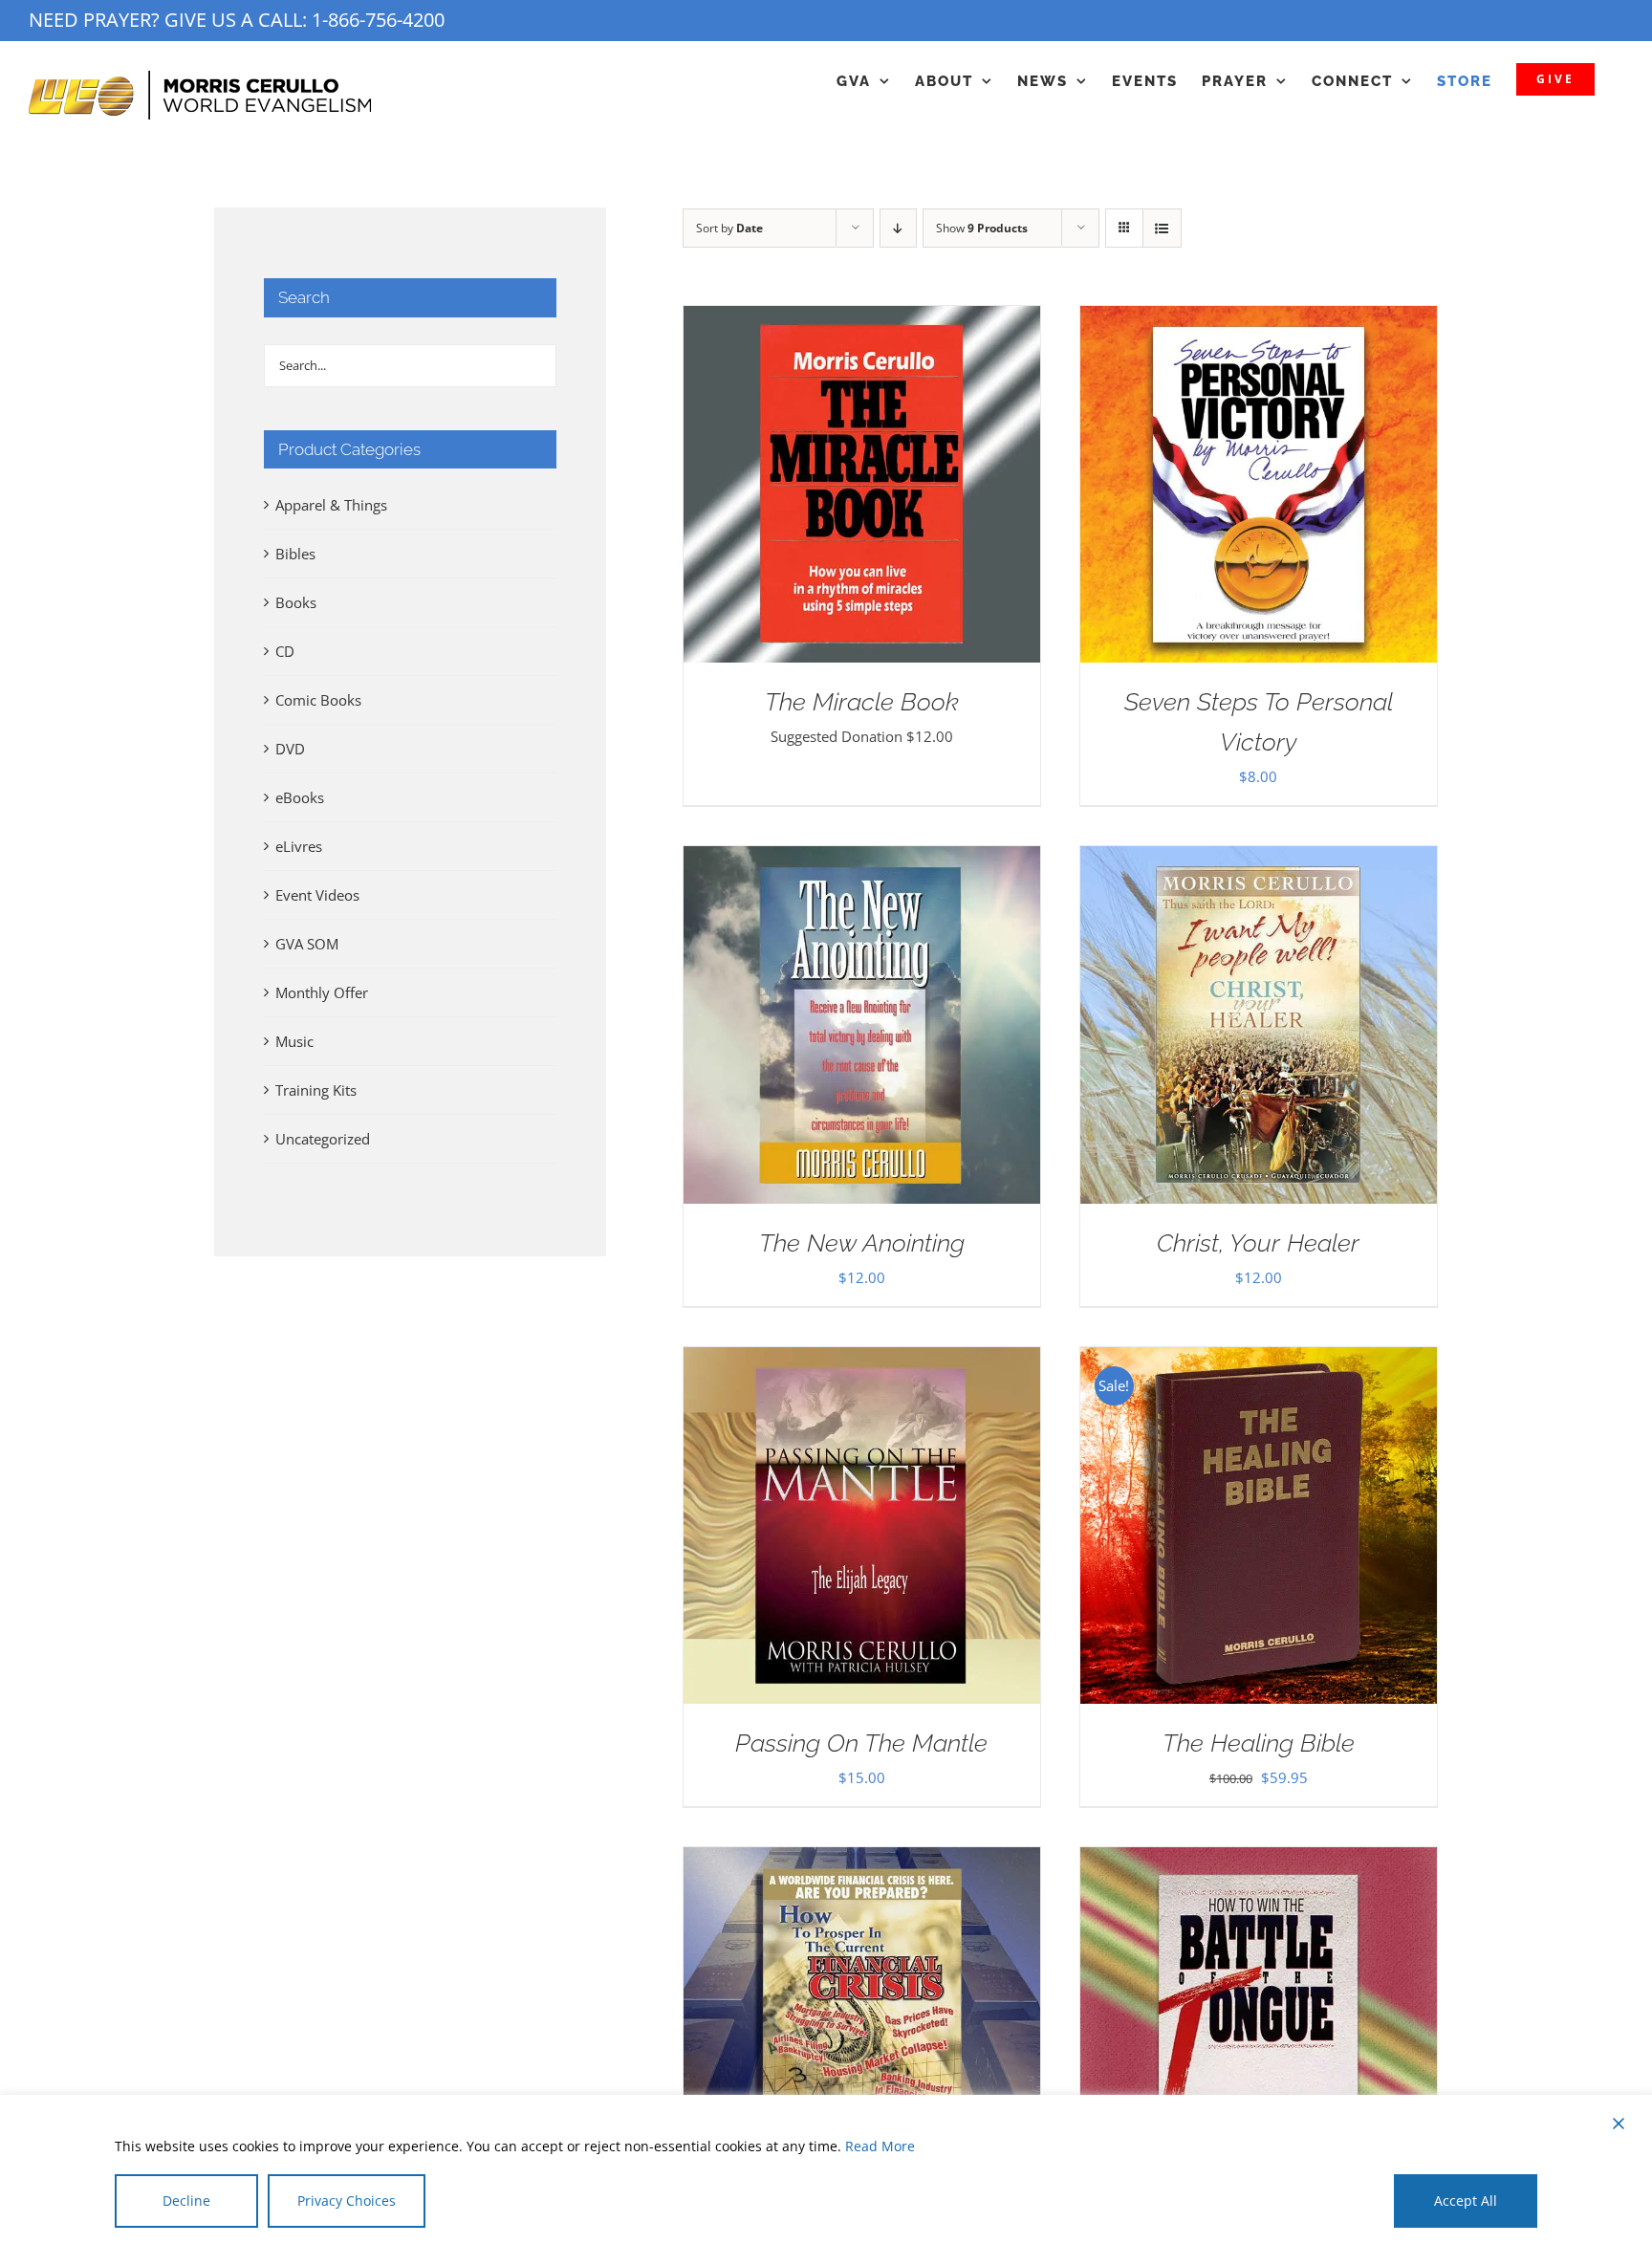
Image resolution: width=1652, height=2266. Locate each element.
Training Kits (316, 1090)
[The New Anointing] (862, 861)
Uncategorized (323, 1139)
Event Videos (317, 895)
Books (296, 602)
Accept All (1466, 2201)
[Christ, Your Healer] (1259, 861)
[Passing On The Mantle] (862, 1362)
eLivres (299, 846)
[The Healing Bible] (1259, 1362)
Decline (186, 2201)
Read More (880, 2146)
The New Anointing (862, 1243)
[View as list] (1162, 228)
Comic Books (318, 700)
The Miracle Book (862, 702)
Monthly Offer (322, 992)
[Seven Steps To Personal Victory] (1259, 320)
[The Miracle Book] (862, 320)
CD (285, 651)
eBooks (300, 797)
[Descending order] (898, 228)
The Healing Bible (1259, 1743)
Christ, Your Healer (1258, 1243)
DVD (290, 749)
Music (294, 1041)
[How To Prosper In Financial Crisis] (862, 1862)
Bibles (295, 554)
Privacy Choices (347, 2201)
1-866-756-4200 (378, 20)
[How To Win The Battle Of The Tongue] (1259, 1862)
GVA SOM (307, 944)
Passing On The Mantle (861, 1743)
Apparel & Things (331, 505)
